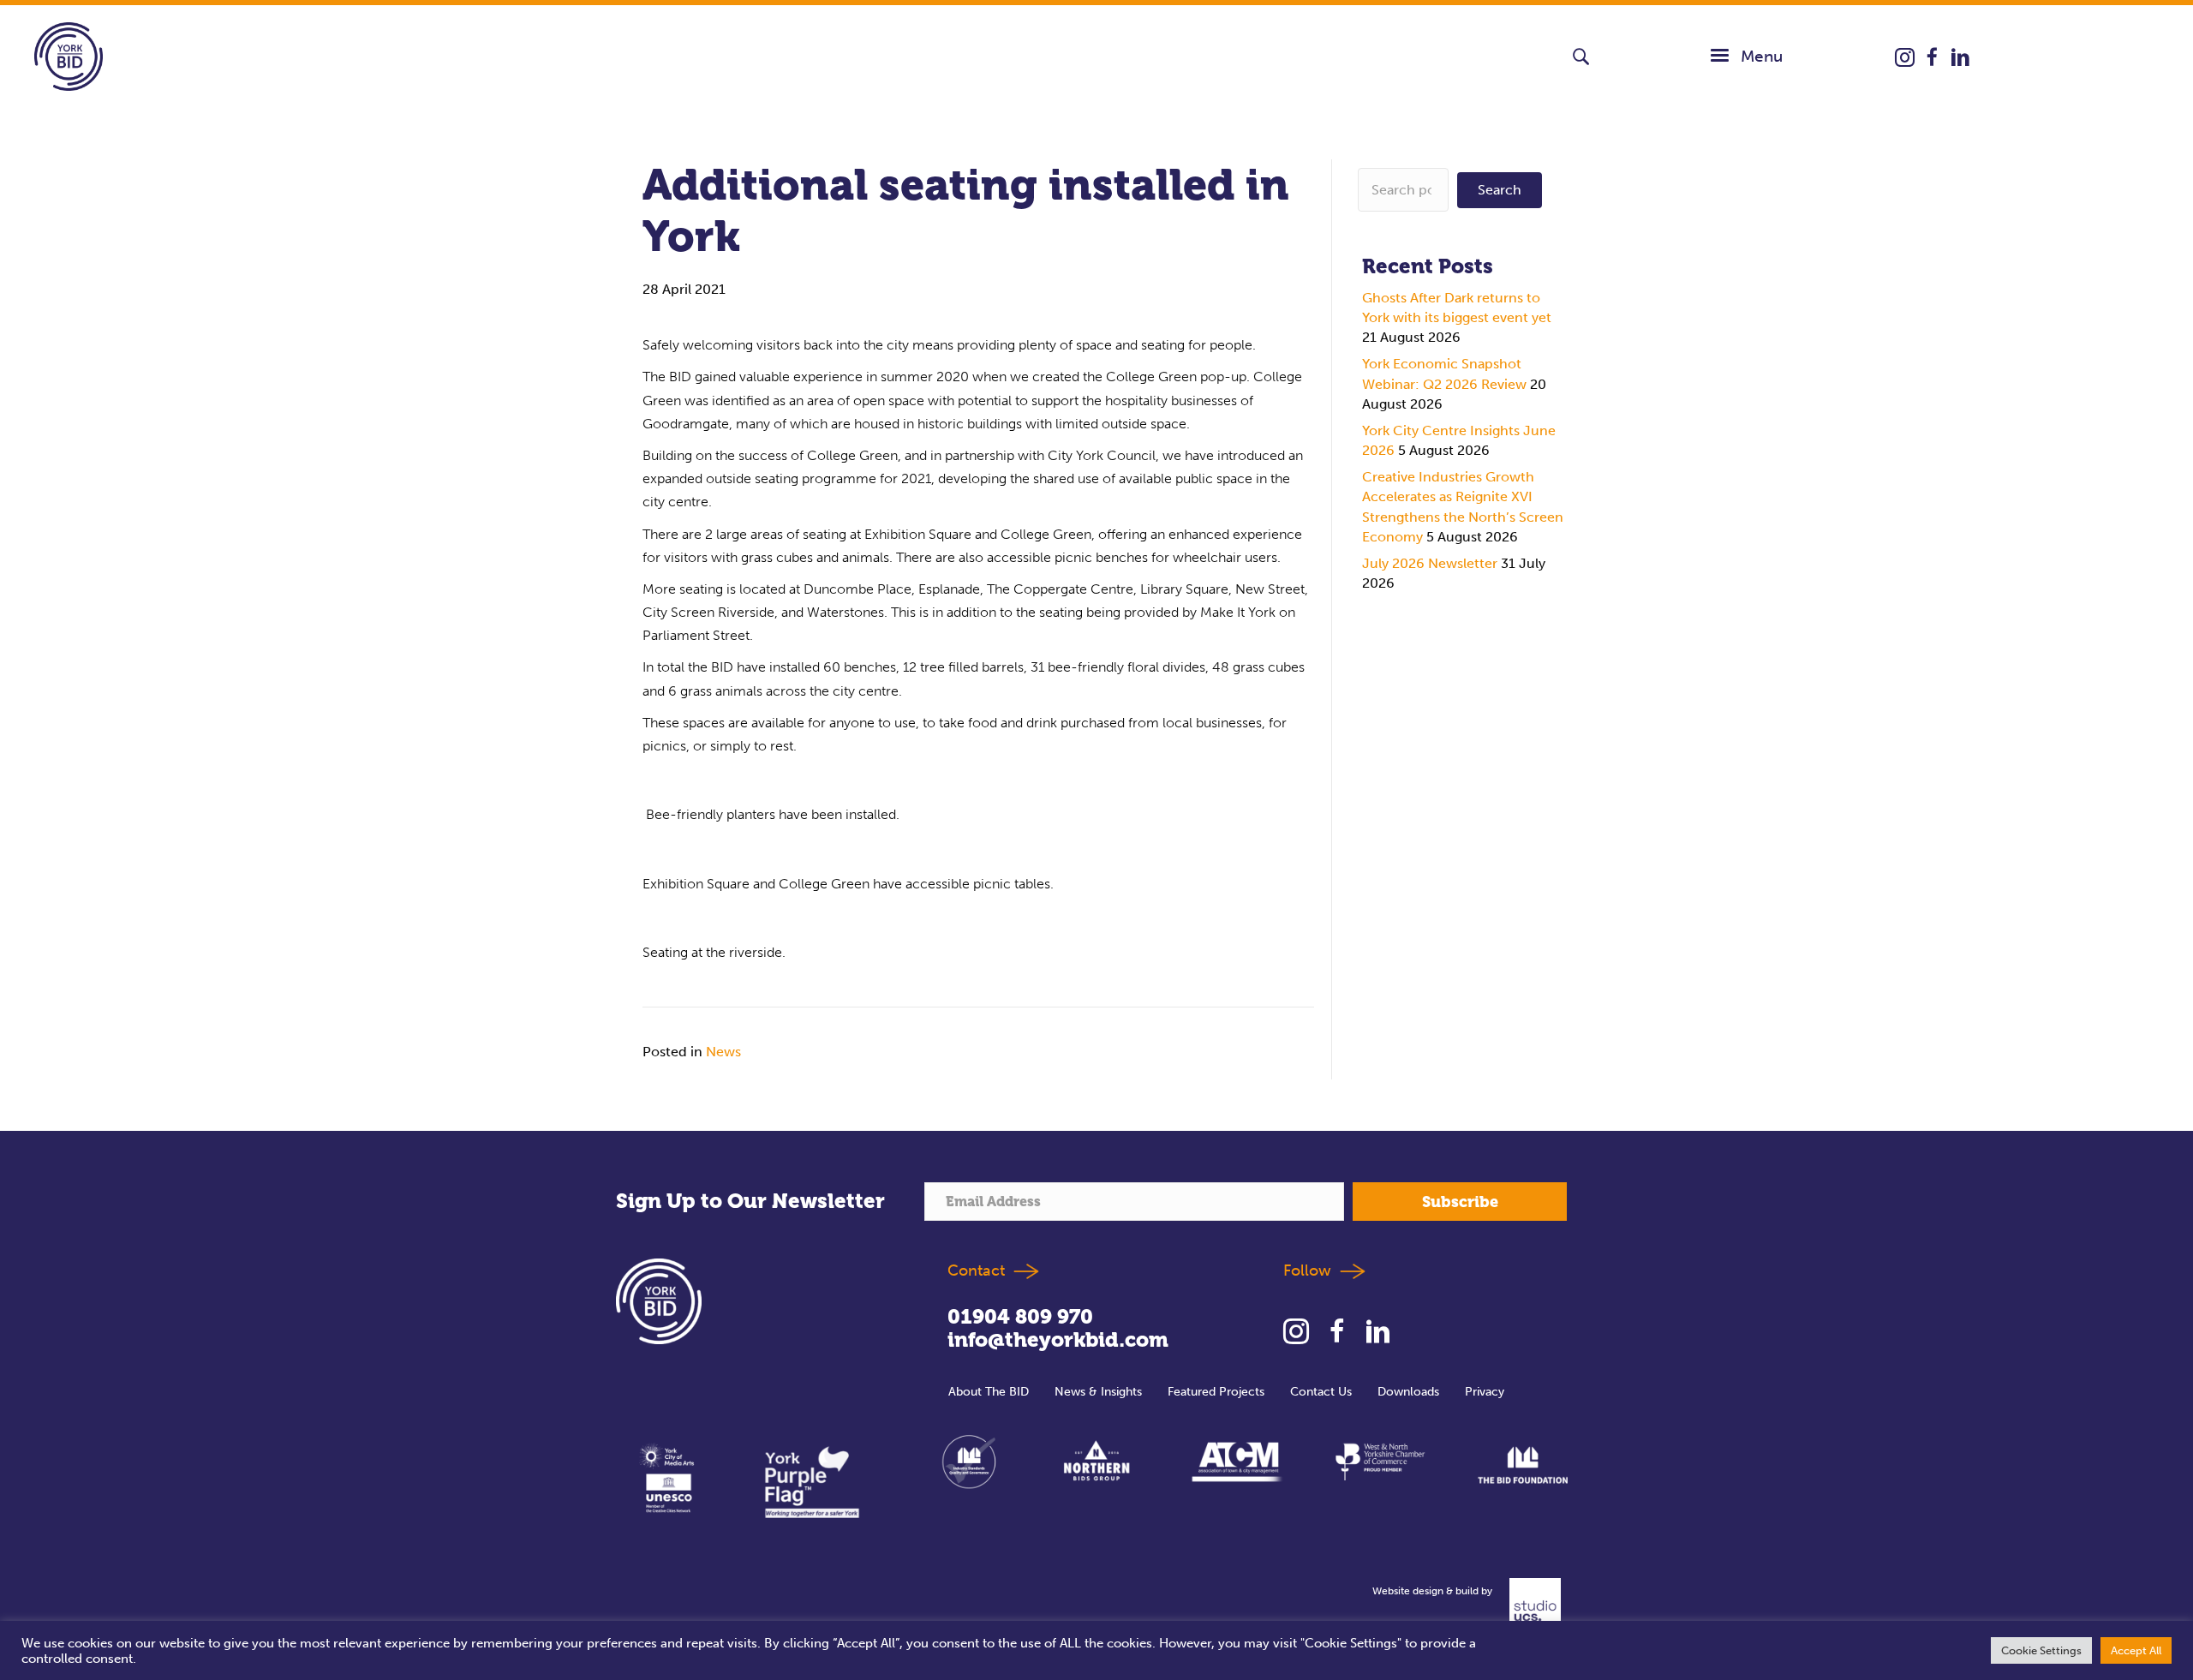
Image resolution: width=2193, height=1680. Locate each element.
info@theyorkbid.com (1058, 1340)
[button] (1581, 57)
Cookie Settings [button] (2041, 1650)
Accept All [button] (2136, 1650)
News (723, 1052)
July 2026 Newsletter (1430, 563)
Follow (1312, 1270)
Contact (976, 1270)
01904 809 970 (1020, 1317)
